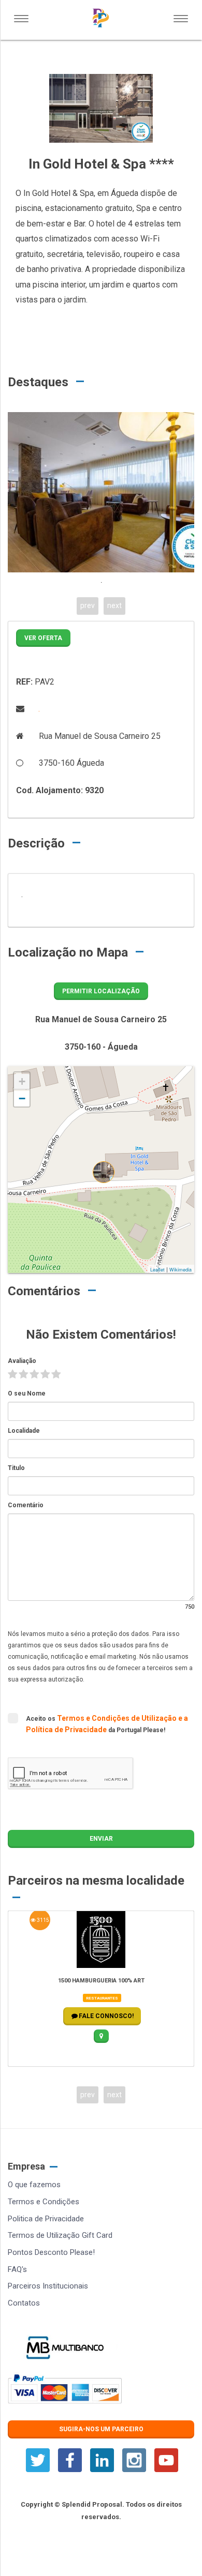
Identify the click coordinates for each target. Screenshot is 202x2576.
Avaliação (22, 1361)
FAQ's (17, 2269)
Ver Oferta (43, 638)
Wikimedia (181, 1270)
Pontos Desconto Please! (51, 2252)
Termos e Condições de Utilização (118, 1718)
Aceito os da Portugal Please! (107, 1724)
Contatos (24, 2303)
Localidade (24, 1431)
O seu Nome (27, 1393)
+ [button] (22, 1081)
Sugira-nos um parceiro (101, 2429)
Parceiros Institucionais (48, 2286)
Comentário (26, 1505)
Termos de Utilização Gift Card (60, 2235)
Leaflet (157, 1270)
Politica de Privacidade (46, 2219)
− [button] (22, 1098)
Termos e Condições (44, 2202)
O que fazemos (34, 2185)
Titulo (16, 1468)
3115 (42, 1920)
